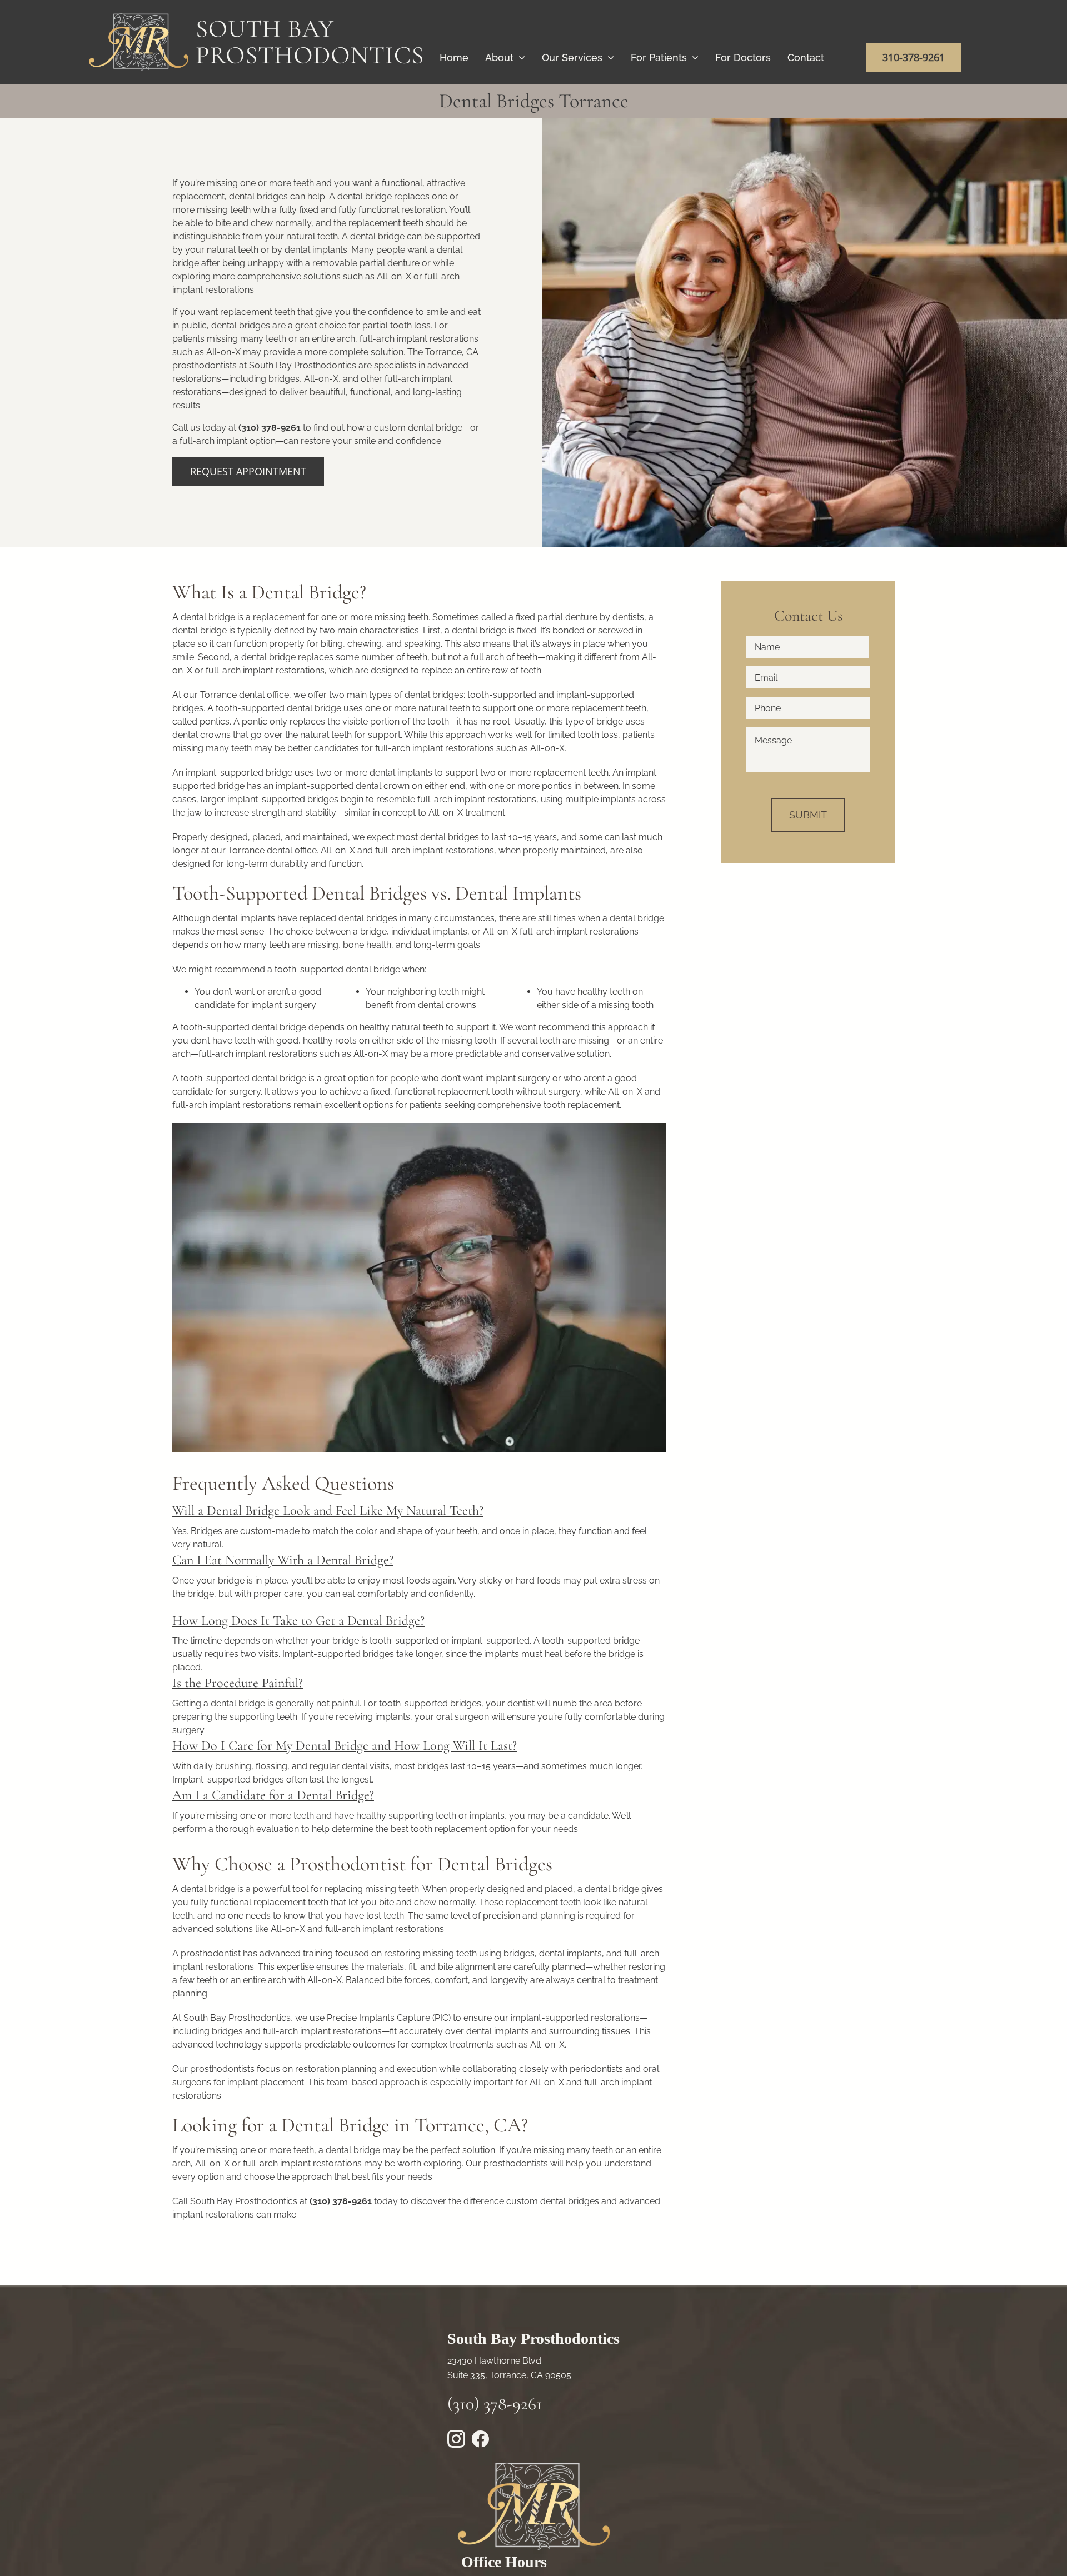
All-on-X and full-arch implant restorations (407, 850)
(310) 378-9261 (270, 428)
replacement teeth (571, 773)
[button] (328, 1511)
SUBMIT (808, 815)
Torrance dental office (245, 695)
